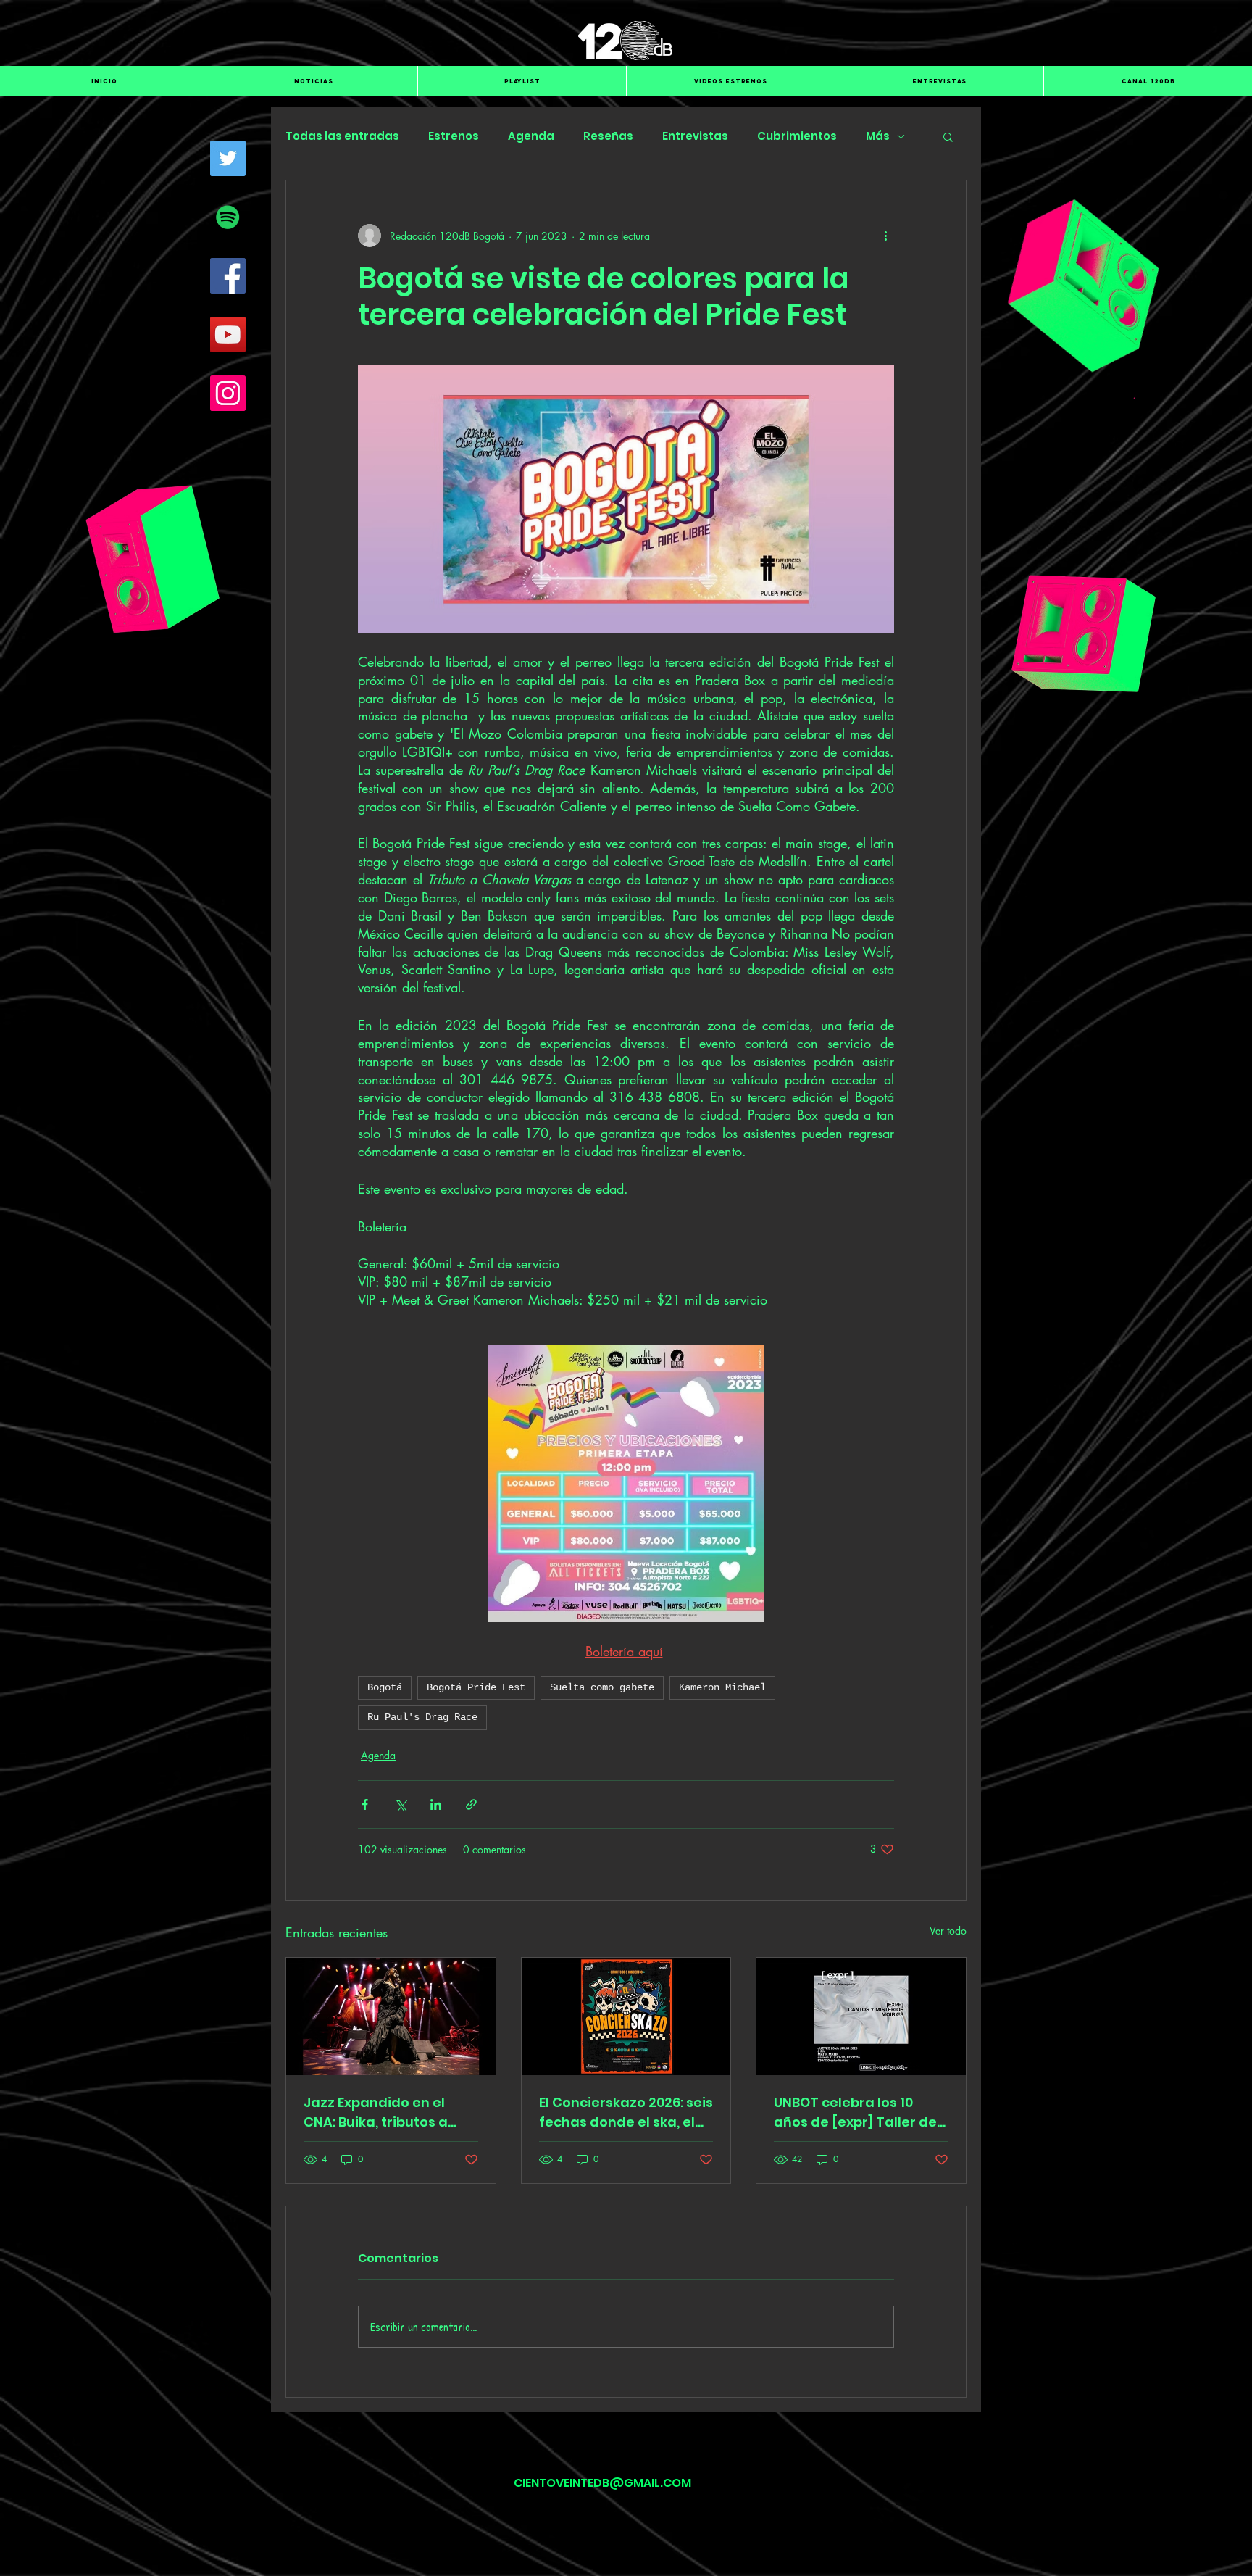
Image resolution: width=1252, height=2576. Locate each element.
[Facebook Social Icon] (228, 276)
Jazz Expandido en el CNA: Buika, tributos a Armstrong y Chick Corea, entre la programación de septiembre (376, 2112)
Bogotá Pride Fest (476, 1687)
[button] (948, 136)
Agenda (531, 136)
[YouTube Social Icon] (228, 335)
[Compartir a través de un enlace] (471, 1804)
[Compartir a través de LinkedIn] (436, 1804)
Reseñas (608, 136)
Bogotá (385, 1687)
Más (878, 136)
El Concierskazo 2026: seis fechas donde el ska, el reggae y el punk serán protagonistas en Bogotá (626, 2112)
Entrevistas (695, 136)
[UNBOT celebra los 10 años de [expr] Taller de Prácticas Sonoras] (861, 2016)
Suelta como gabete (602, 1687)
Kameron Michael (722, 1687)
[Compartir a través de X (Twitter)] (400, 1804)
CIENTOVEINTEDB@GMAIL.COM (602, 2483)
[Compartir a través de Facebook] (365, 1804)
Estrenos (454, 136)
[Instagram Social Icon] (228, 393)
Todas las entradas (342, 136)
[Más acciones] (885, 236)
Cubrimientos (797, 136)
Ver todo (948, 1931)
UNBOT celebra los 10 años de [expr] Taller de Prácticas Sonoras (855, 2112)
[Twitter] (228, 158)
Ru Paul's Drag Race (422, 1717)
